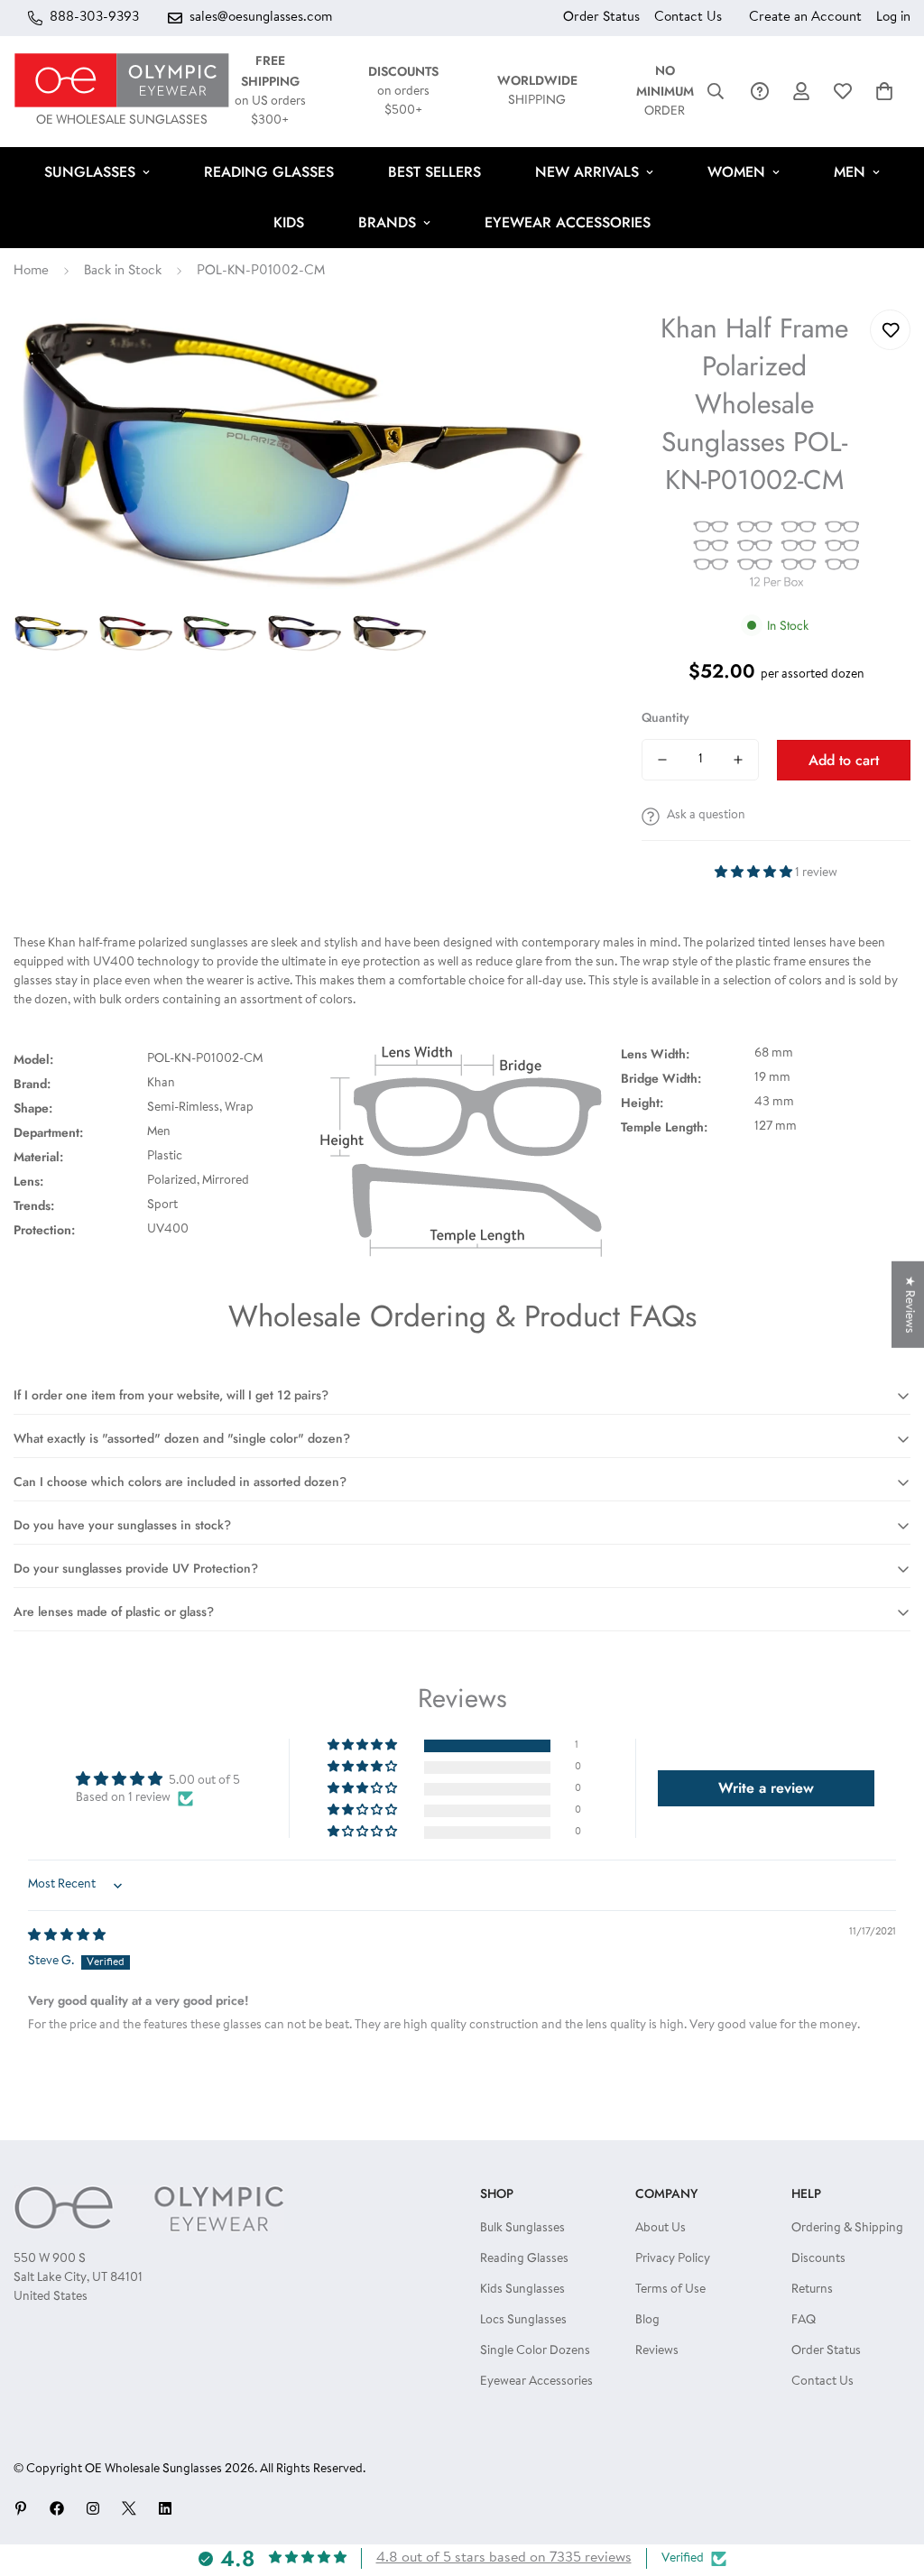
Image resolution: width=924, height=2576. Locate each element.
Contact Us (688, 18)
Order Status (601, 18)
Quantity (665, 717)
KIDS (289, 222)
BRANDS (387, 222)
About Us (661, 2229)
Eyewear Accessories (536, 2382)
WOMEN (736, 172)
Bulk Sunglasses (522, 2229)
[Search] (716, 91)
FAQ (804, 2321)
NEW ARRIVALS (587, 172)
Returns (812, 2290)
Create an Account (805, 18)
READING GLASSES (269, 172)
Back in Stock (123, 271)
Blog (647, 2321)
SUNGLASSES (90, 172)
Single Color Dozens (535, 2351)
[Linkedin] (165, 2508)
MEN (850, 172)
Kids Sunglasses (522, 2290)
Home (31, 271)
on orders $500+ (403, 92)
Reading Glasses (524, 2259)
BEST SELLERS (434, 172)
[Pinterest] (21, 2508)
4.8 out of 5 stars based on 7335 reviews (504, 2558)
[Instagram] (93, 2508)
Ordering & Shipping (847, 2229)
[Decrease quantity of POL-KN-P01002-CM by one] (662, 760)
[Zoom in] (558, 348)
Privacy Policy (673, 2259)
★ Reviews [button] (909, 1304)
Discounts (818, 2259)
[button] (884, 91)
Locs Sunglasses (523, 2321)
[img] (67, 1936)
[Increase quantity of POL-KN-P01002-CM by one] (738, 760)
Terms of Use (670, 2290)
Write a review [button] (766, 1788)
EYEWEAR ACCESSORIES (568, 222)
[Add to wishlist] (890, 330)
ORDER (665, 92)
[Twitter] (129, 2508)
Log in (893, 18)
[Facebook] (57, 2508)
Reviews (657, 2351)
